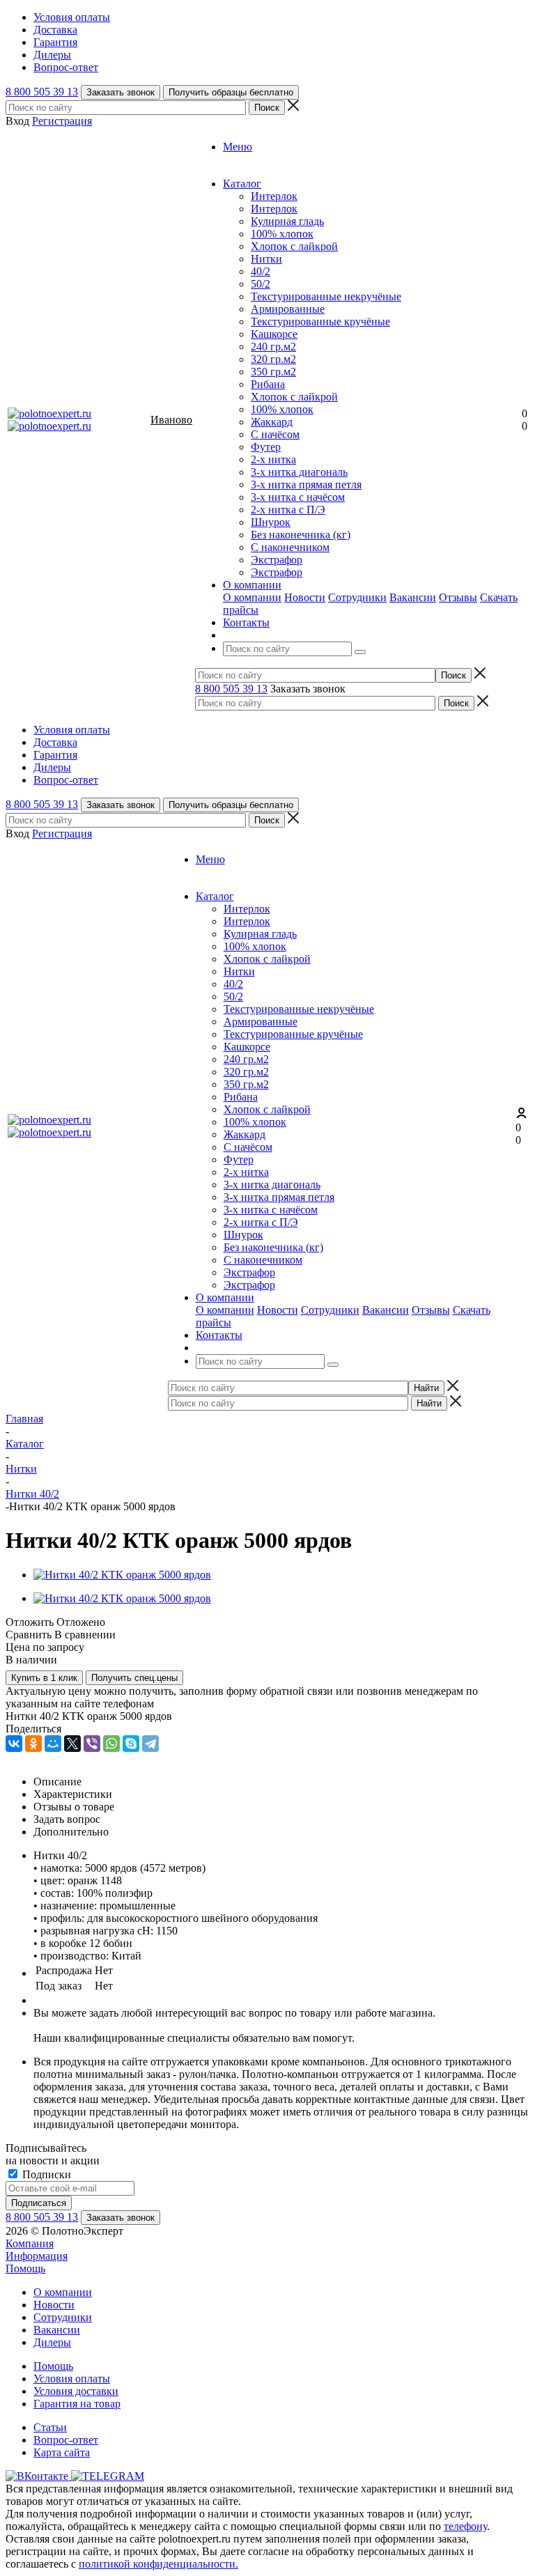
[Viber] (92, 1744)
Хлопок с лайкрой (294, 246)
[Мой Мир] (53, 1744)
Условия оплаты (72, 2379)
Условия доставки (76, 2391)
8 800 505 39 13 (42, 92)
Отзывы (458, 597)
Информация (37, 2256)
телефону (465, 2526)
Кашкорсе (274, 334)
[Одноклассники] (33, 1744)
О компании (252, 597)
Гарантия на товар (77, 2404)
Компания (30, 2243)
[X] (72, 1744)
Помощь (25, 2268)
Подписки (45, 2174)
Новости (305, 597)
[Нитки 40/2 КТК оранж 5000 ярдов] (122, 1575)
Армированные (288, 309)
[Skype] (131, 1744)
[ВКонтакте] (14, 1744)
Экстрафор (277, 560)
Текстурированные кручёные (320, 321)
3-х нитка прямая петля (306, 484)
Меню (238, 147)
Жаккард (272, 422)
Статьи (50, 2427)
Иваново (171, 420)
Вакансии (413, 597)
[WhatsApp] (111, 1744)
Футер (266, 447)
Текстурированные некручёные (326, 296)
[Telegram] (150, 1744)
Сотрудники (357, 597)
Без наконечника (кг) (301, 535)
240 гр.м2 (273, 347)
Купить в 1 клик (44, 1678)
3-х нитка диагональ (299, 472)
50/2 (261, 284)
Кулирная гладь (287, 221)
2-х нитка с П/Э (288, 510)
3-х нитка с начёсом (298, 497)
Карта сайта (62, 2452)
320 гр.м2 (273, 359)
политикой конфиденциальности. (158, 2564)
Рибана (268, 384)
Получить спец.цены (134, 1678)
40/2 (261, 271)
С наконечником (290, 547)
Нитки (266, 259)
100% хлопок (282, 234)
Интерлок (274, 196)
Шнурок (271, 522)
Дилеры (52, 2342)
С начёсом (275, 434)
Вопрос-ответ (66, 2440)
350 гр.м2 (273, 372)
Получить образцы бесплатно (231, 92)
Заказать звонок (121, 92)
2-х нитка (273, 459)
